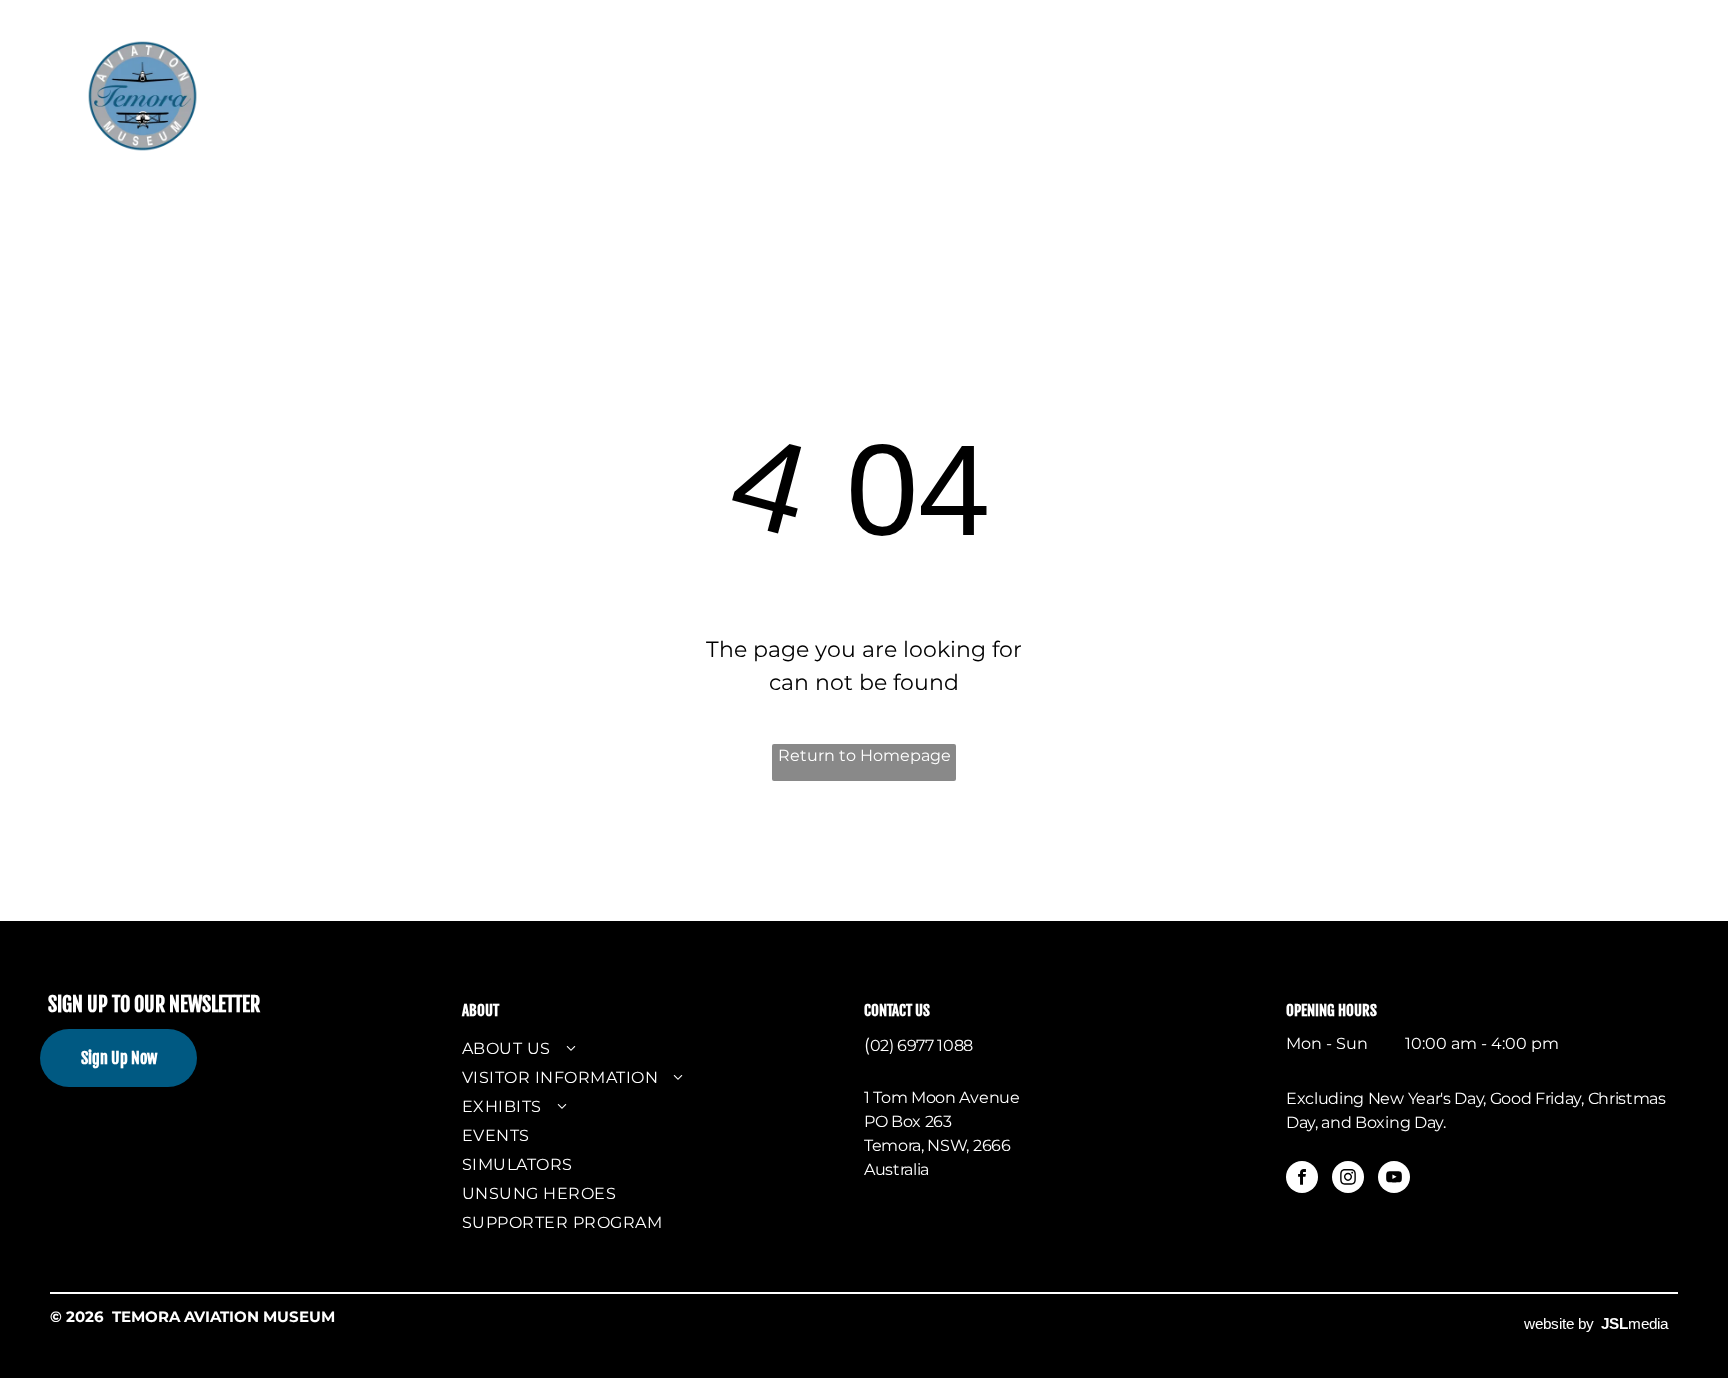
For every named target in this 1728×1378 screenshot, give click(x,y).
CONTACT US (897, 1010)
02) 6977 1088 (921, 1045)
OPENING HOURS (1331, 1010)
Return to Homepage (864, 755)
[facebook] (1302, 1179)
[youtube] (1394, 1179)
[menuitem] (369, 69)
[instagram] (1348, 1179)
